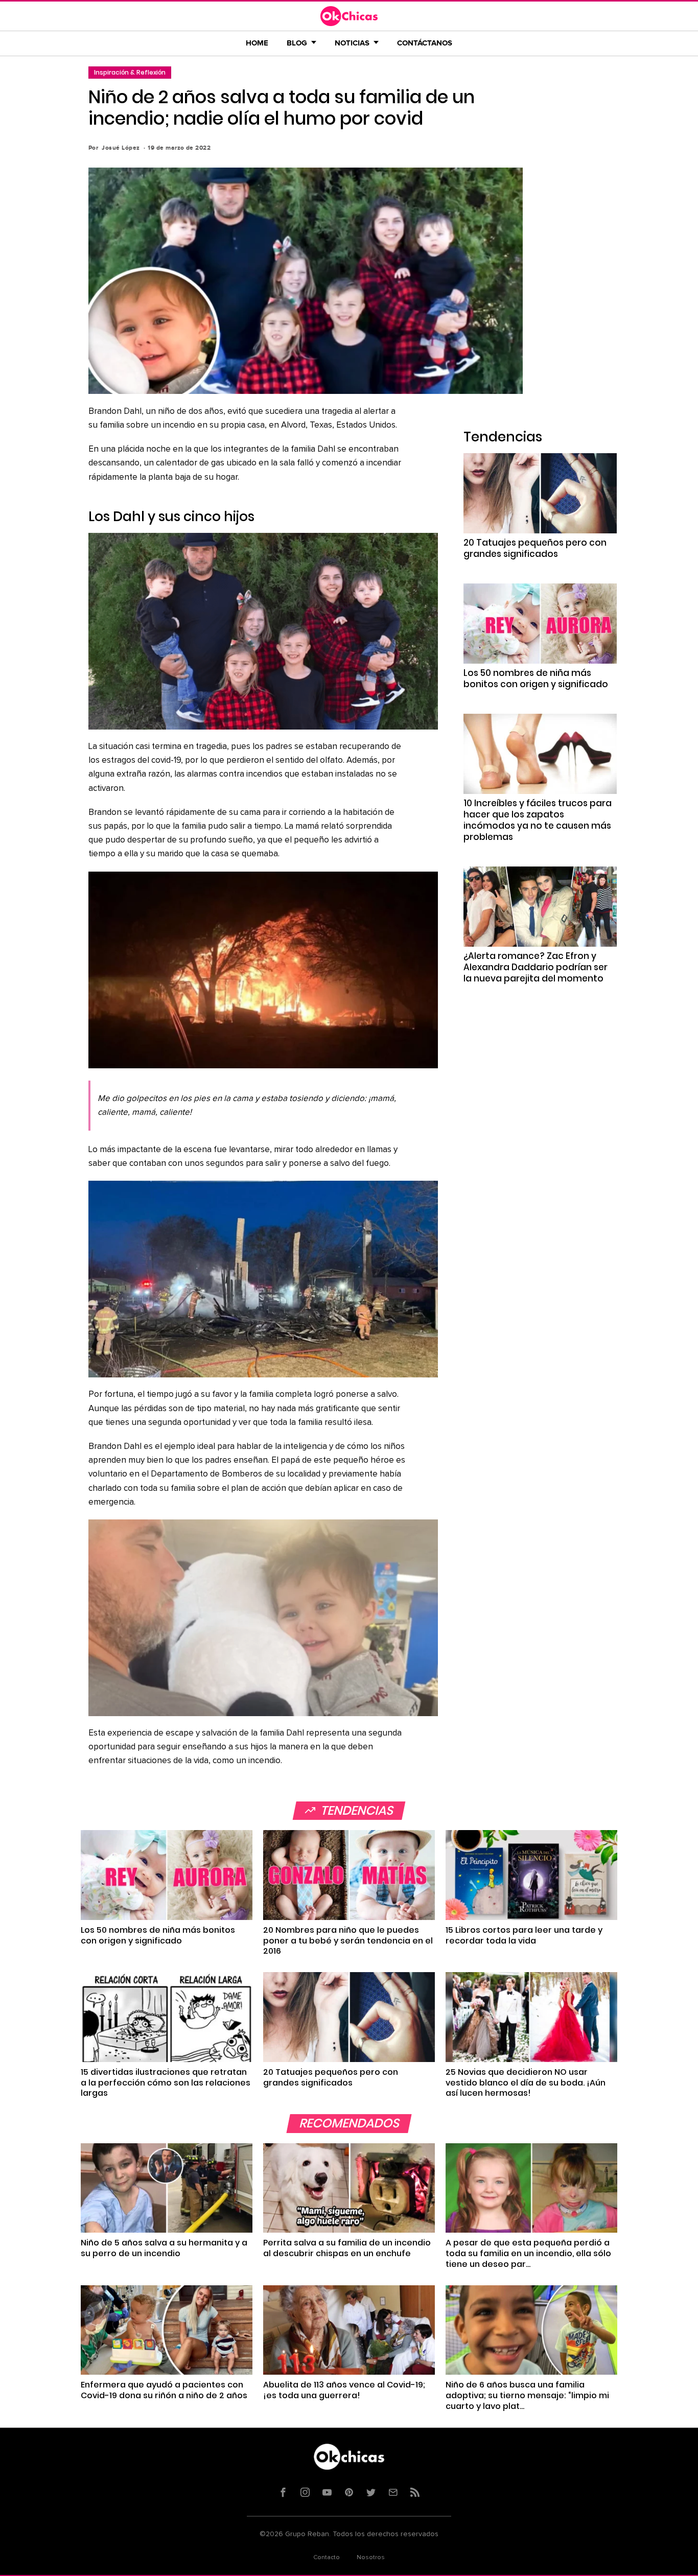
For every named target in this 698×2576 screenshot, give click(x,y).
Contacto (327, 2558)
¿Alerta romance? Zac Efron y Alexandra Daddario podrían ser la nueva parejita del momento (536, 967)
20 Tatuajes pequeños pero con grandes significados (535, 548)
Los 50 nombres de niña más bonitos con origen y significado (536, 678)
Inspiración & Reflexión (130, 72)
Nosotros (371, 2558)
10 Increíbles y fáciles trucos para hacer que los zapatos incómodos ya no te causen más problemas (538, 820)
